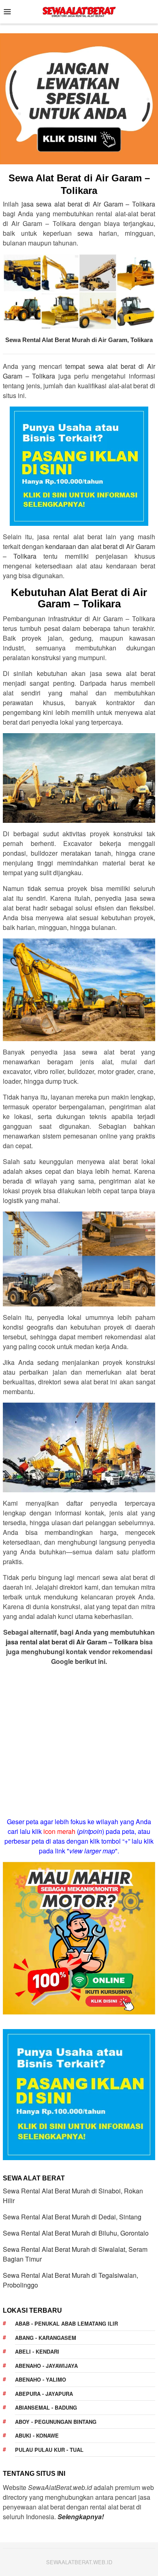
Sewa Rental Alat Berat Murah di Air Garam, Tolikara (79, 340)
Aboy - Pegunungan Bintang (56, 2422)
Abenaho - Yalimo (41, 2379)
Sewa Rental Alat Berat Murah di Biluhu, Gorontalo (76, 2233)
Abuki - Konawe (37, 2435)
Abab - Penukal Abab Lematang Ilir (66, 2323)
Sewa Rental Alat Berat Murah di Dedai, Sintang (72, 2217)
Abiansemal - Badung (46, 2407)
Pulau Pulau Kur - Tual (49, 2450)
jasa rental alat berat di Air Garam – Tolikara (72, 1642)
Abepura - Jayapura (44, 2394)
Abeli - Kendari (37, 2351)
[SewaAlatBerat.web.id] (79, 11)
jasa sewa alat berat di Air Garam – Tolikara (88, 204)
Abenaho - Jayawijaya (46, 2366)
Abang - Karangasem (46, 2338)
